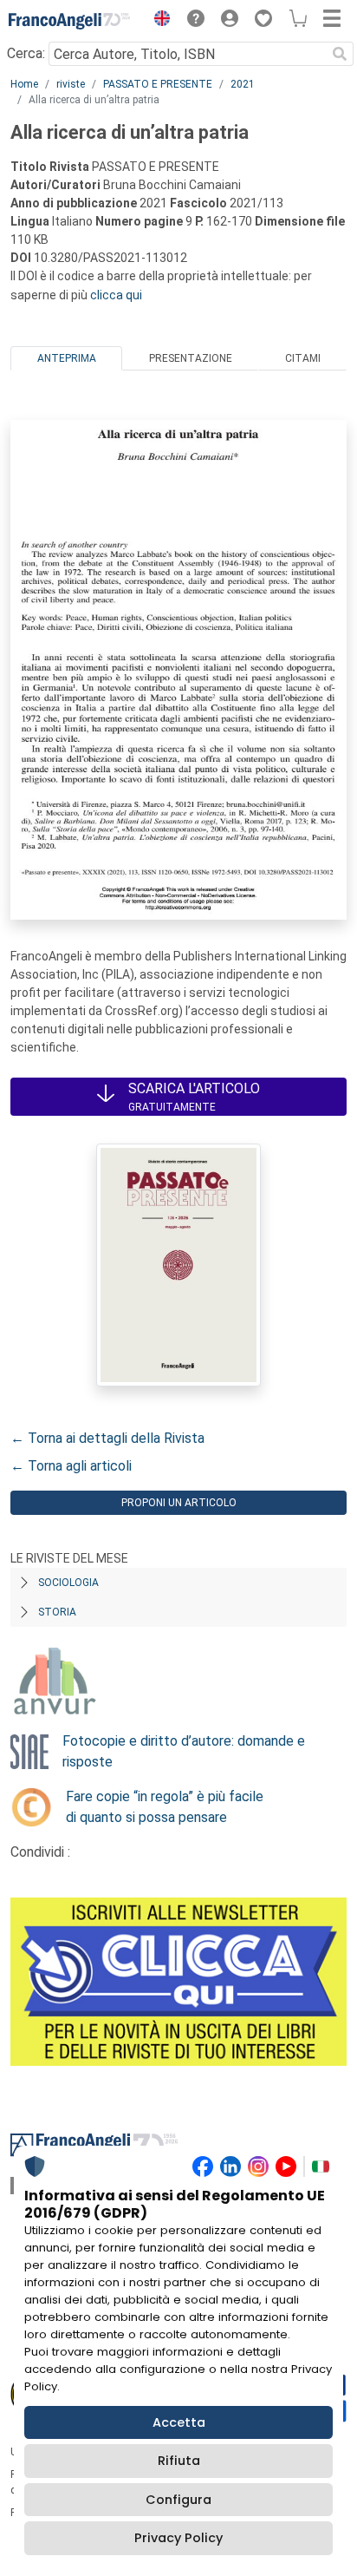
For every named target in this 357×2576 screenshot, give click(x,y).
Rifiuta (179, 2461)
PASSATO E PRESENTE (158, 84)
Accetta (179, 2422)
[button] (158, 21)
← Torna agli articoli (71, 1466)
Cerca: (26, 53)
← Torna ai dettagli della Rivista (107, 1438)
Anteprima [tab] (67, 358)
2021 (243, 84)
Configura (178, 2500)
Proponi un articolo (179, 1503)
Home (24, 84)
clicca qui (116, 295)
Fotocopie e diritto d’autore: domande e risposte (184, 1751)
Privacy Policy (178, 2538)
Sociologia (68, 1583)
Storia (57, 1612)
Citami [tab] (303, 358)
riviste (71, 84)
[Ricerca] (340, 54)
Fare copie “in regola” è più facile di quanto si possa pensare (165, 1807)
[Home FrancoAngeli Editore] (69, 21)
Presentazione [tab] (191, 358)
